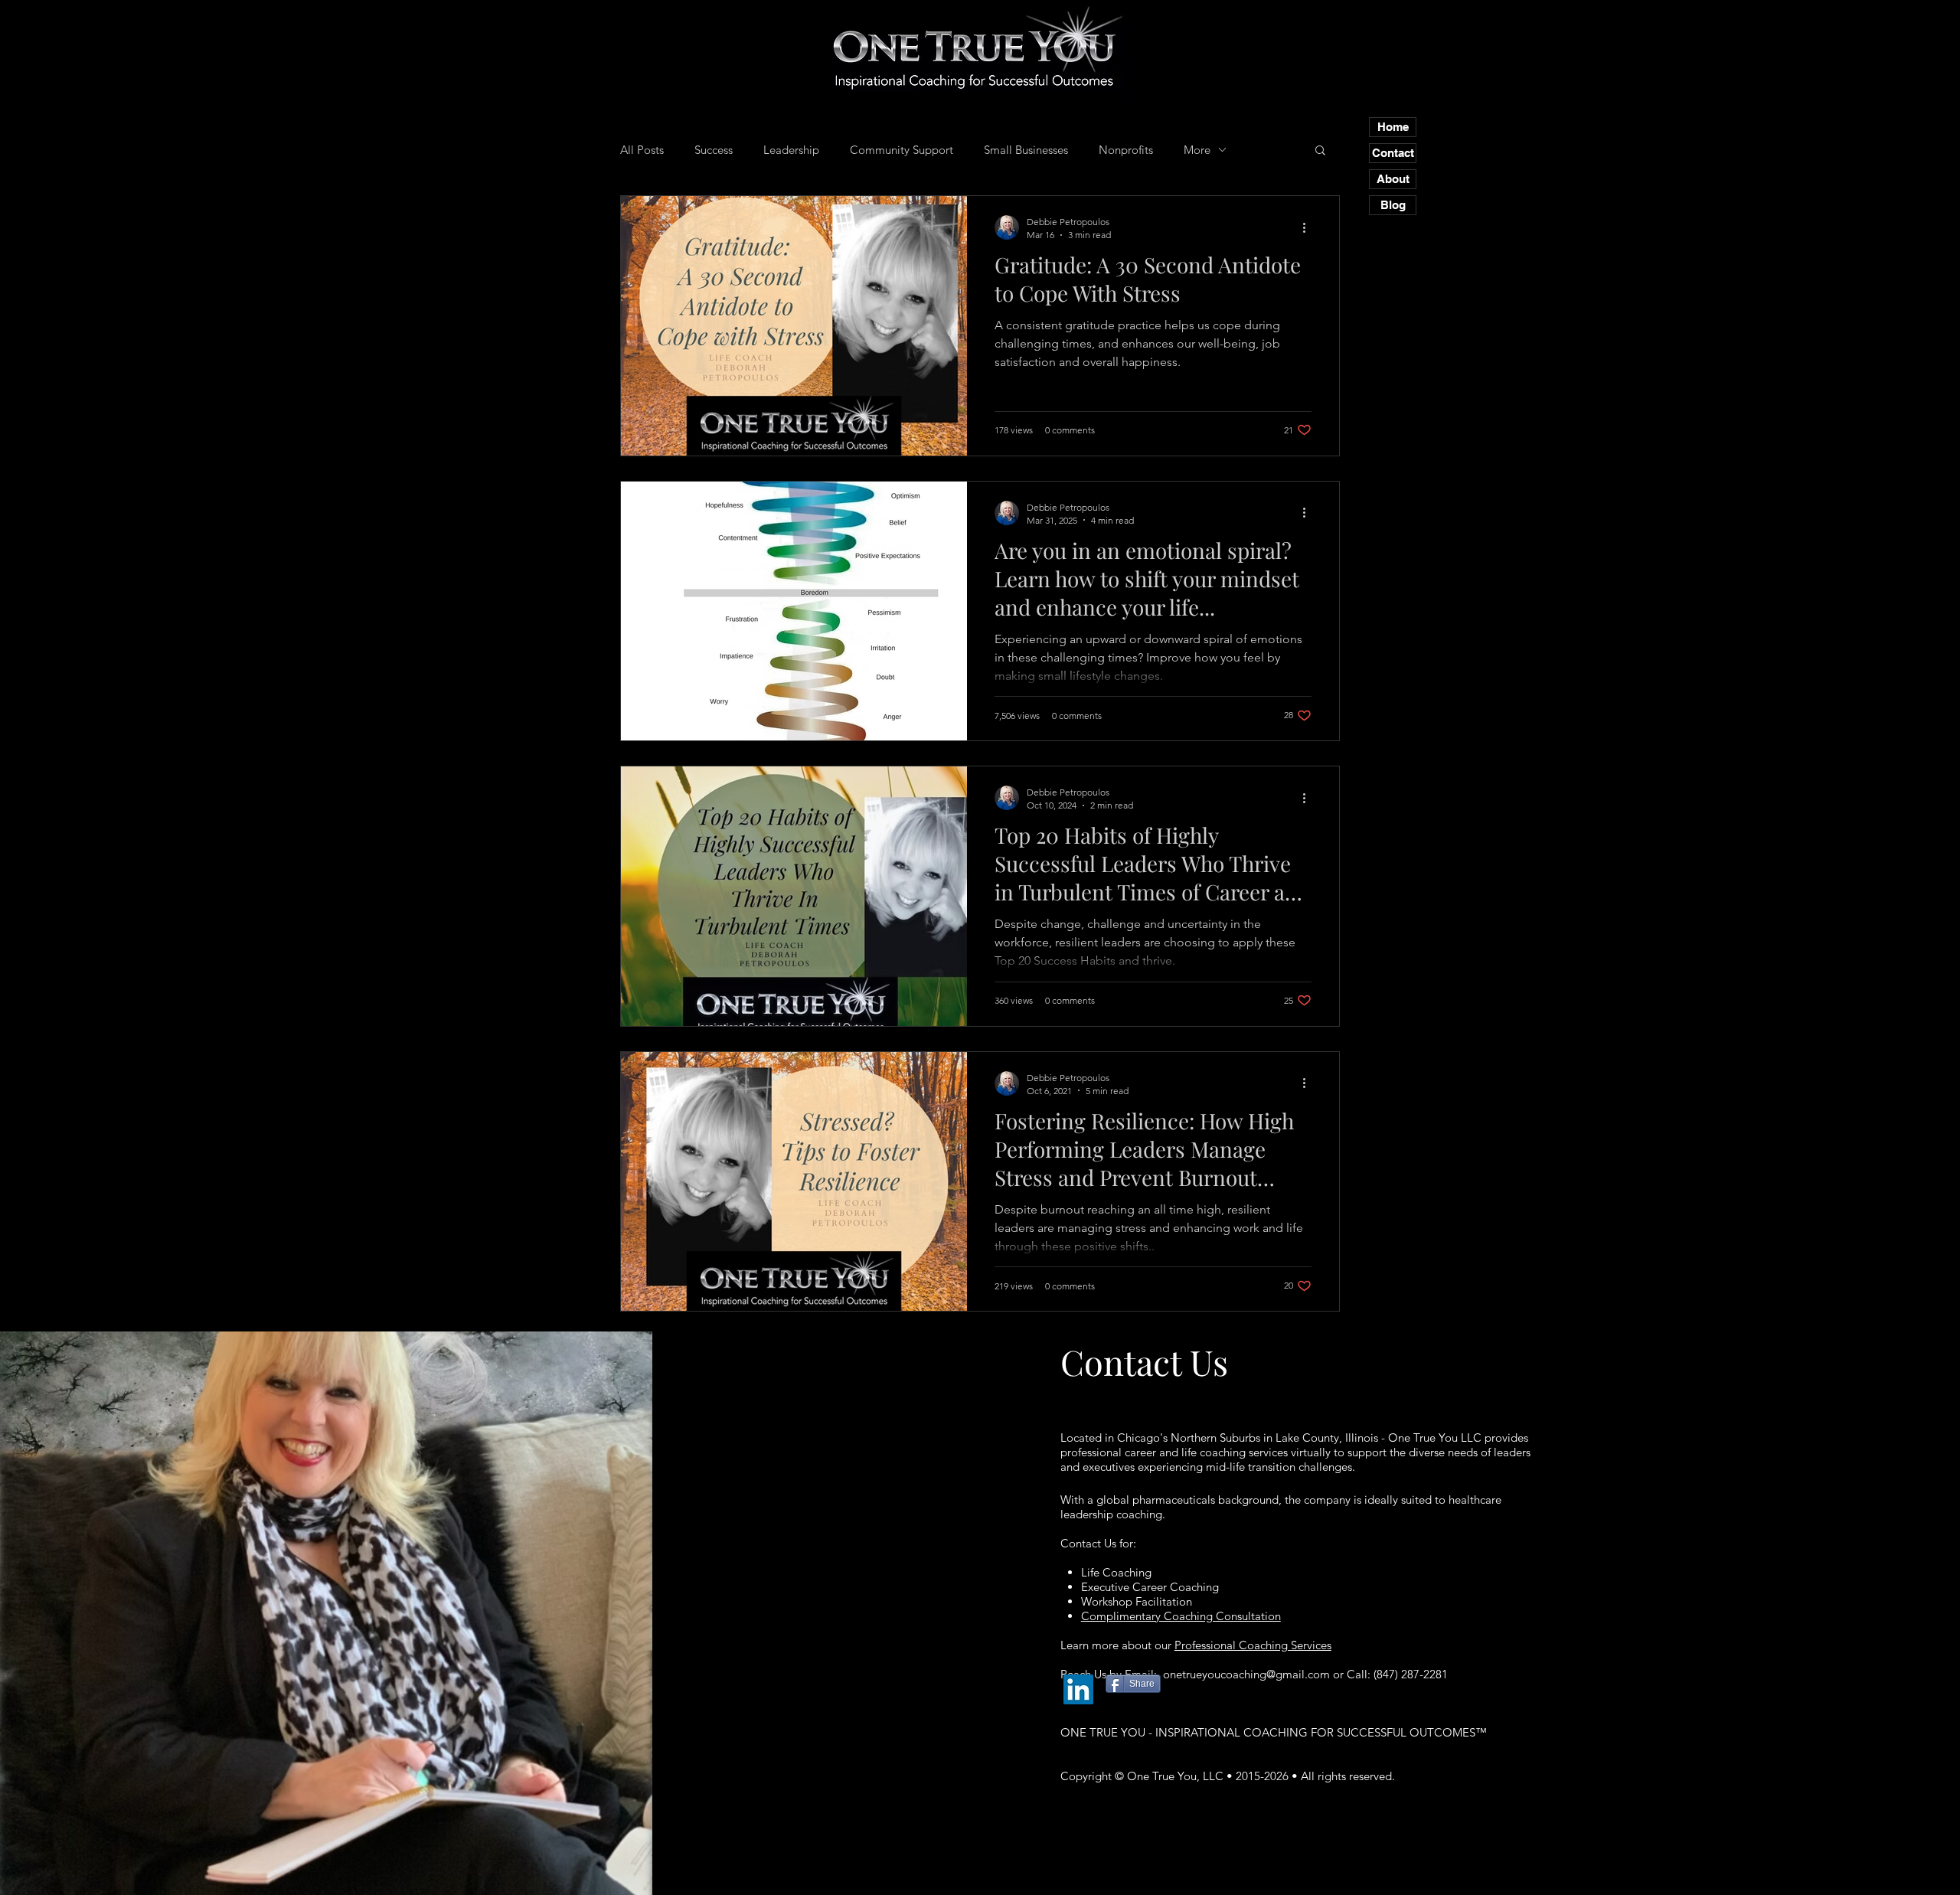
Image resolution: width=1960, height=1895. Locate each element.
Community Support (902, 150)
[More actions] (1309, 227)
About (1393, 179)
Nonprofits (1126, 150)
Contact (1393, 153)
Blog (1393, 205)
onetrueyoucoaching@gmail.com (1246, 1674)
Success (714, 150)
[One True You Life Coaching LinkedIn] (1078, 1689)
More (1197, 150)
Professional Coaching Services (1253, 1645)
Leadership (791, 150)
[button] (1320, 151)
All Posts (642, 150)
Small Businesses (1026, 150)
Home (1393, 127)
